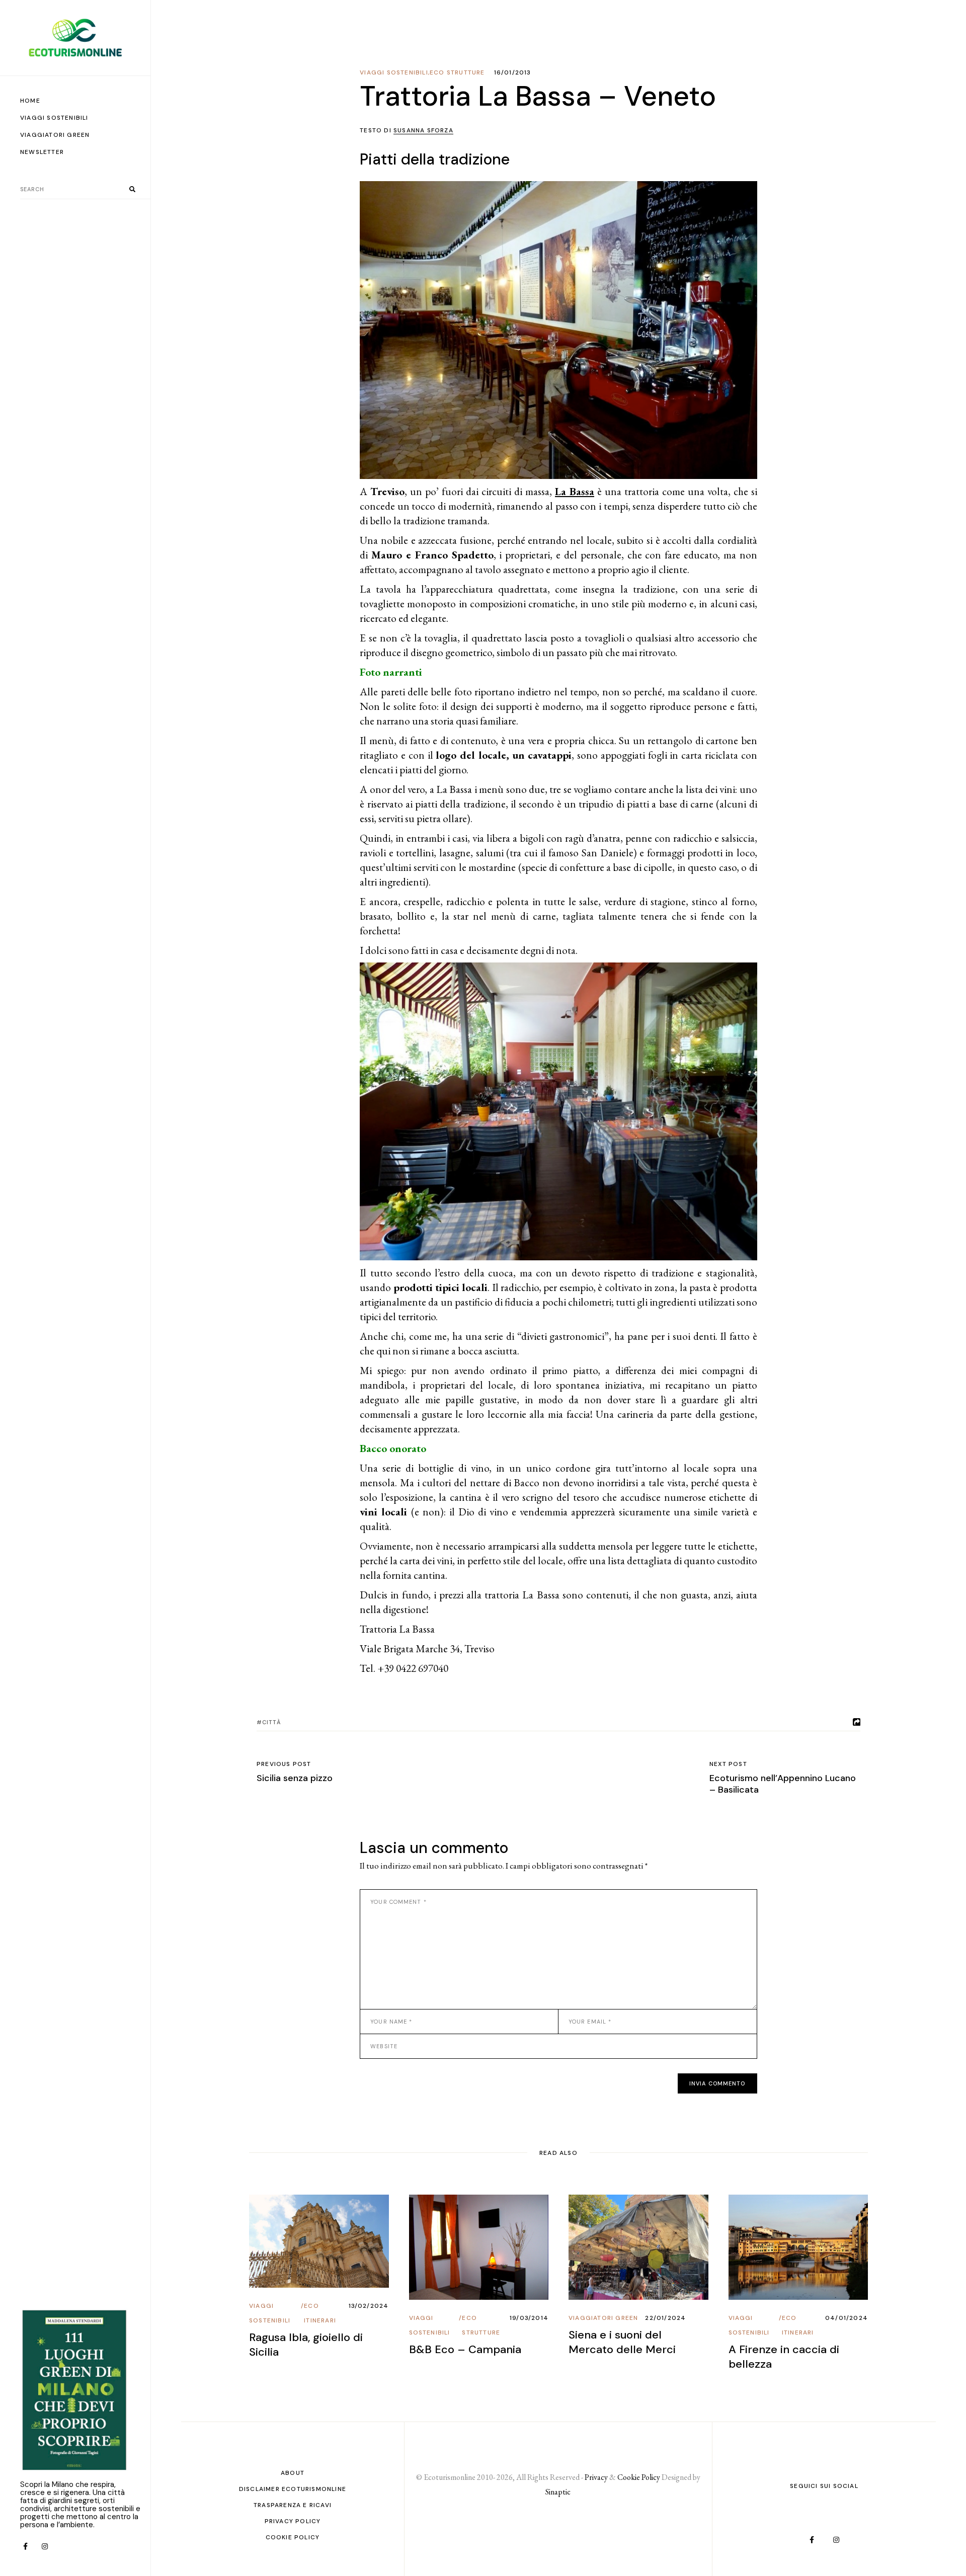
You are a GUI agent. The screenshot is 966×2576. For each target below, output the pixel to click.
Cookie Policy (293, 2537)
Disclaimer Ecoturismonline (293, 2489)
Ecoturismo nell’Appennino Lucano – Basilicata (783, 1784)
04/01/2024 (847, 2318)
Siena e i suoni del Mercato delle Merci (622, 2342)
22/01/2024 (665, 2318)
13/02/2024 (369, 2306)
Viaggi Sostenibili (394, 72)
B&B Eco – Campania (465, 2349)
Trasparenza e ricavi (293, 2505)
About (293, 2473)
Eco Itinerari (320, 2313)
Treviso (387, 491)
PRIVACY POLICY (293, 2521)
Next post (728, 1764)
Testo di (407, 130)
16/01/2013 (513, 72)
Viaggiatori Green (603, 2318)
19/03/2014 (529, 2318)
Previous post (284, 1764)
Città (271, 1722)
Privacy (596, 2477)
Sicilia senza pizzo (295, 1778)
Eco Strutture (457, 72)
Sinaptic (558, 2492)
